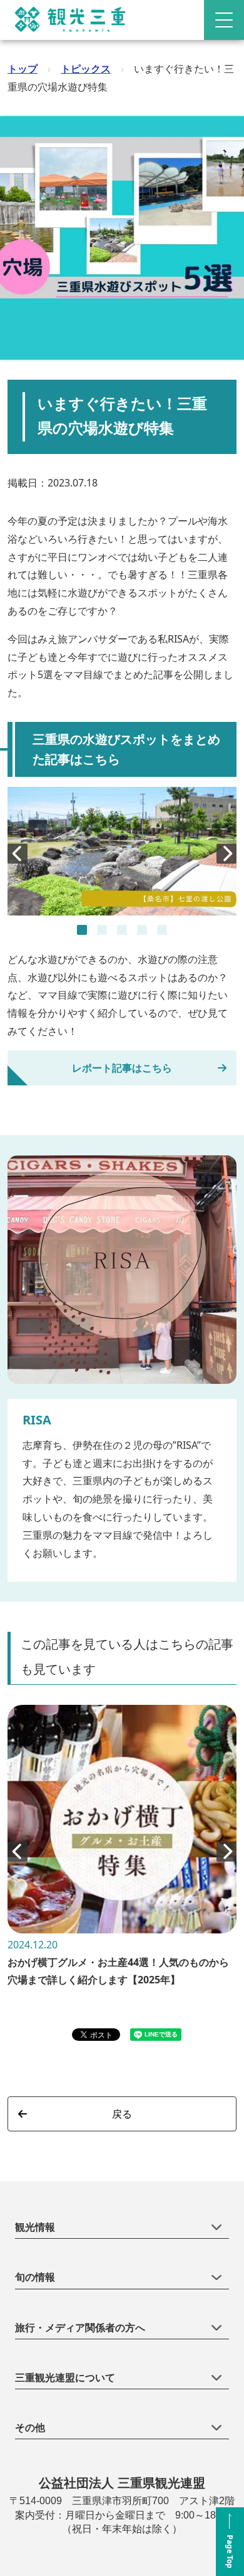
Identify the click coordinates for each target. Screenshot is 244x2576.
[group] (122, 1852)
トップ (23, 69)
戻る (122, 2114)
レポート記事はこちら (122, 1068)
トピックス (86, 69)
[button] (82, 930)
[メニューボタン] (224, 20)
